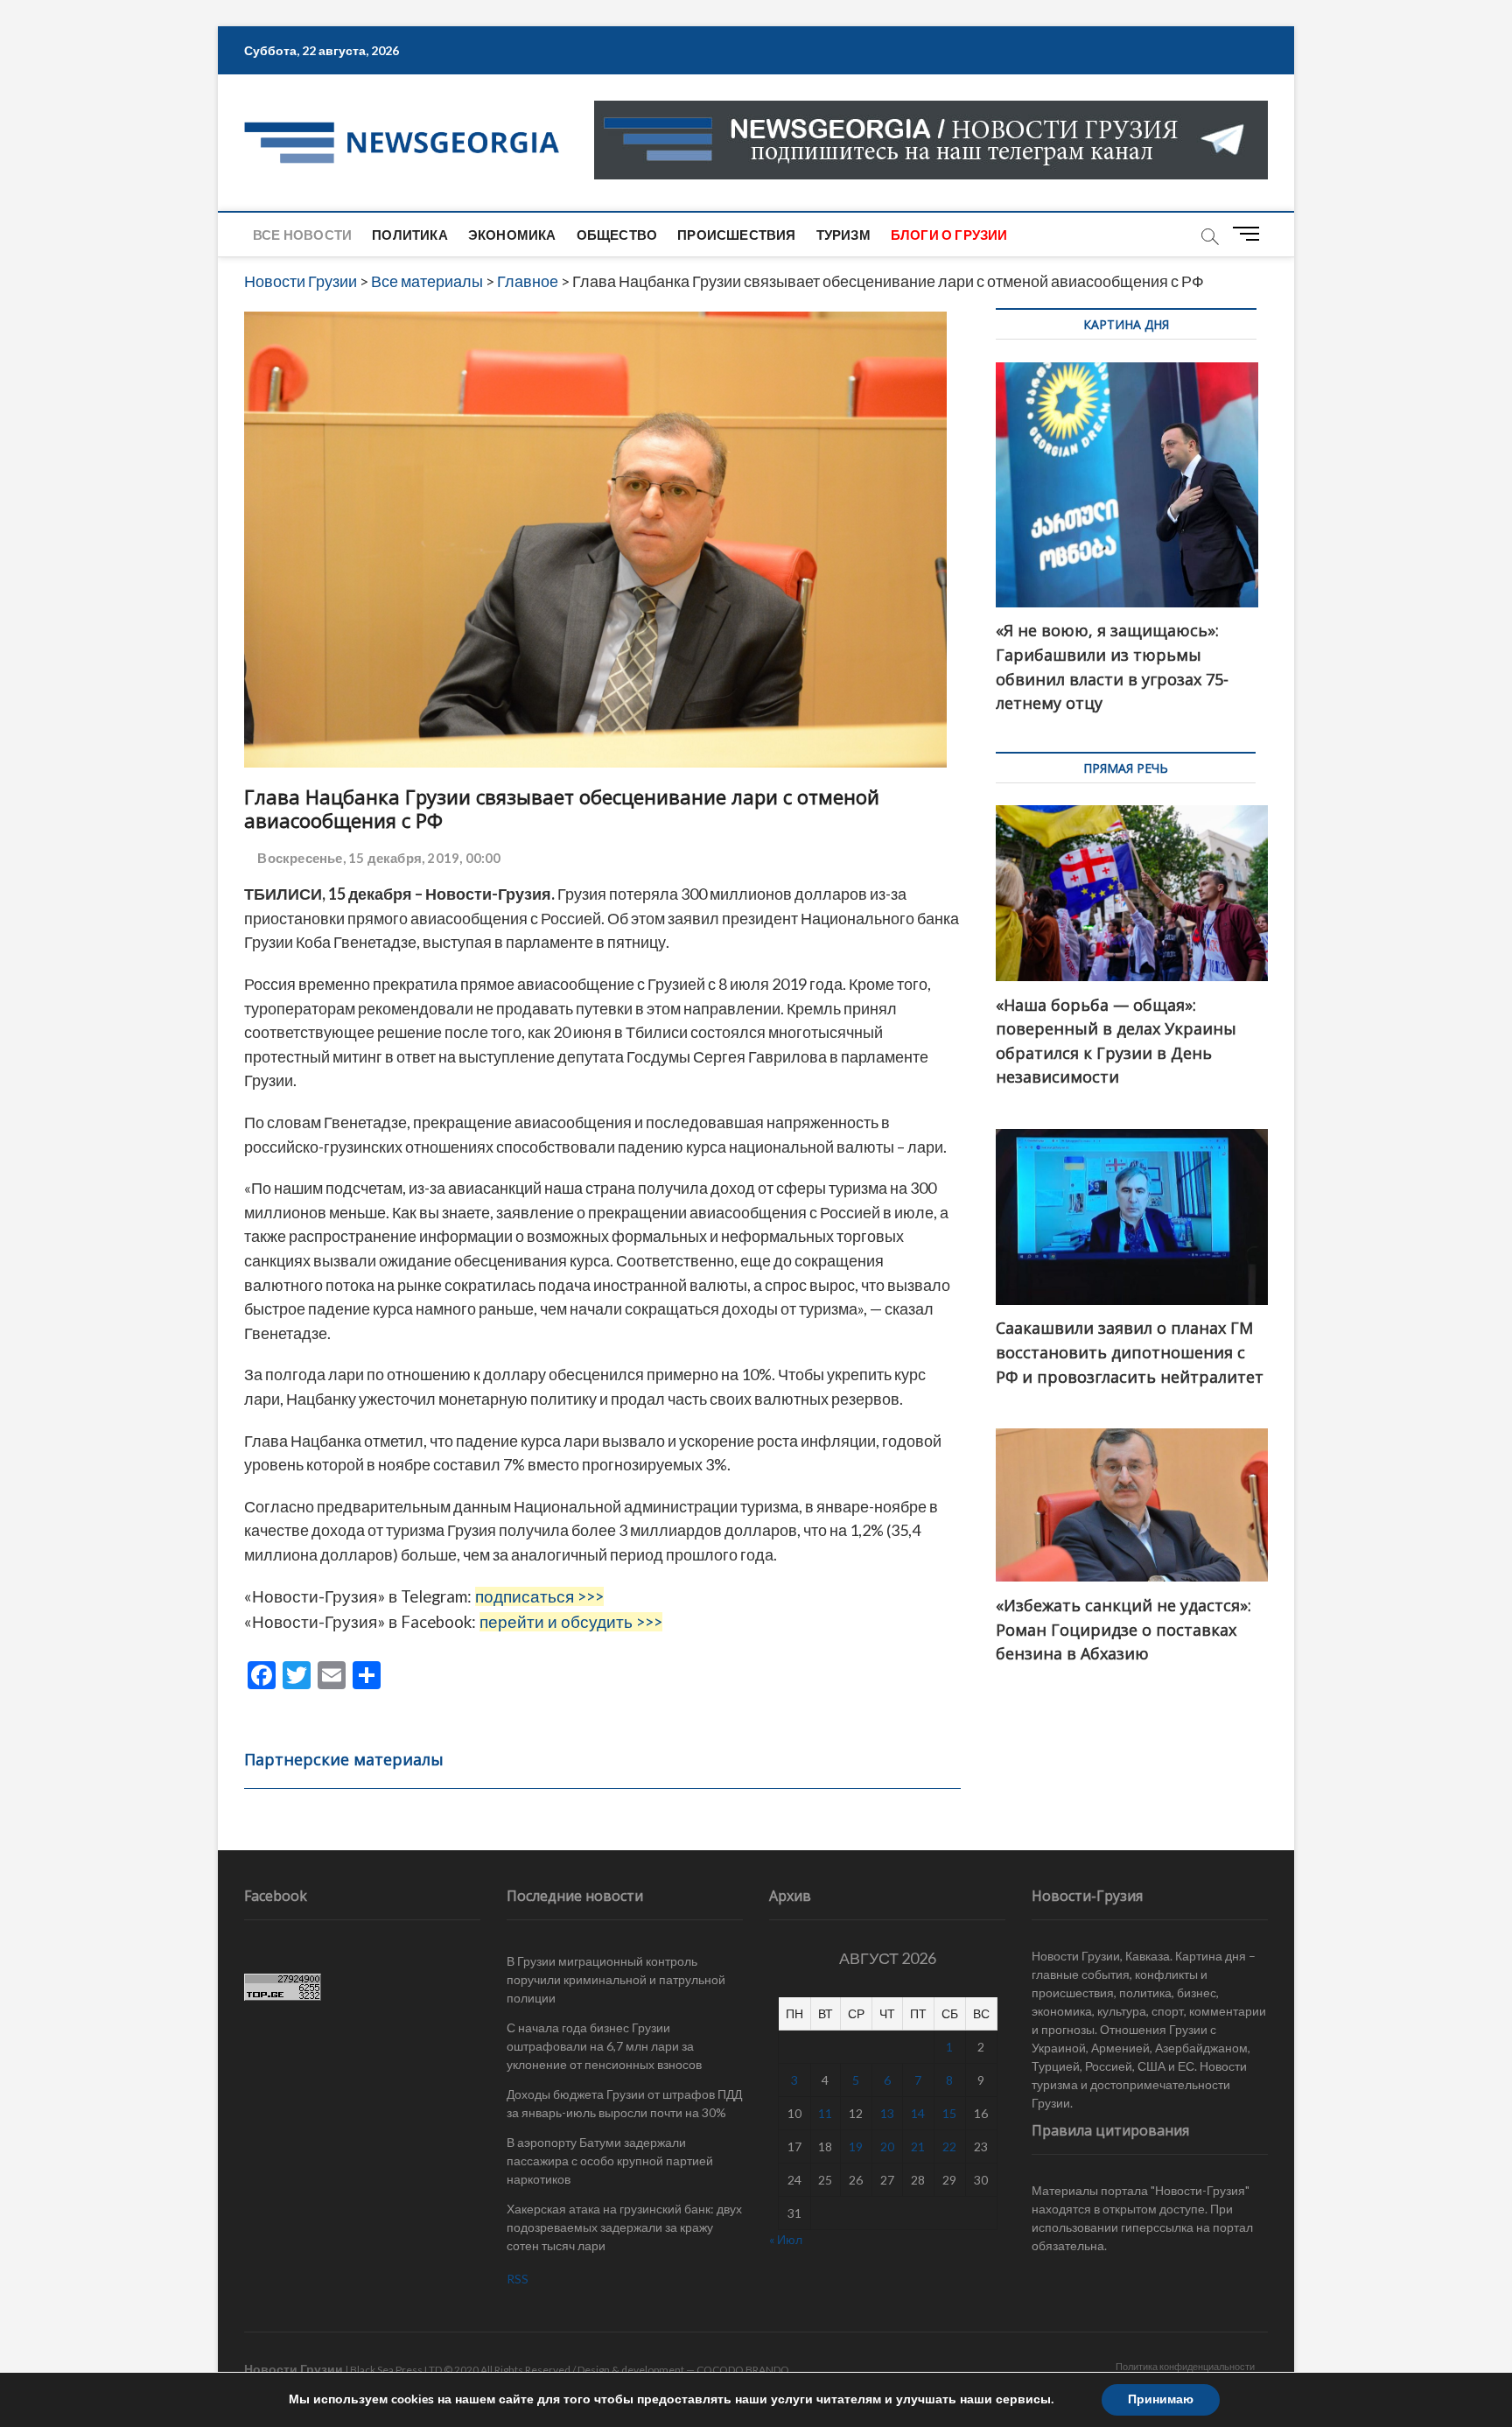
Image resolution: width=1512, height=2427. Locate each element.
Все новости (302, 235)
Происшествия (736, 235)
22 (949, 2146)
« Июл (786, 2239)
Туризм (843, 235)
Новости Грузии (294, 2369)
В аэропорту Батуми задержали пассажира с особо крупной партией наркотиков (610, 2160)
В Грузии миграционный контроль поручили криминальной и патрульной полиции (616, 1979)
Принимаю (1161, 2399)
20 (887, 2146)
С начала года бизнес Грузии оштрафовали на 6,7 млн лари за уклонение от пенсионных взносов (604, 2046)
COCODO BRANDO (743, 2370)
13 (887, 2113)
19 (856, 2146)
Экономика (512, 235)
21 (918, 2146)
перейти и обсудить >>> (571, 1622)
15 (949, 2113)
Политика (410, 235)
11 (825, 2113)
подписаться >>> (539, 1596)
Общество (617, 235)
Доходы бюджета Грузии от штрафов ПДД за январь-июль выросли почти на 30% (624, 2103)
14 (918, 2113)
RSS (518, 2279)
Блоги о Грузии (949, 235)
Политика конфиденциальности (1185, 2366)
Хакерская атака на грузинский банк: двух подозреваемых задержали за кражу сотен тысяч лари (624, 2227)
